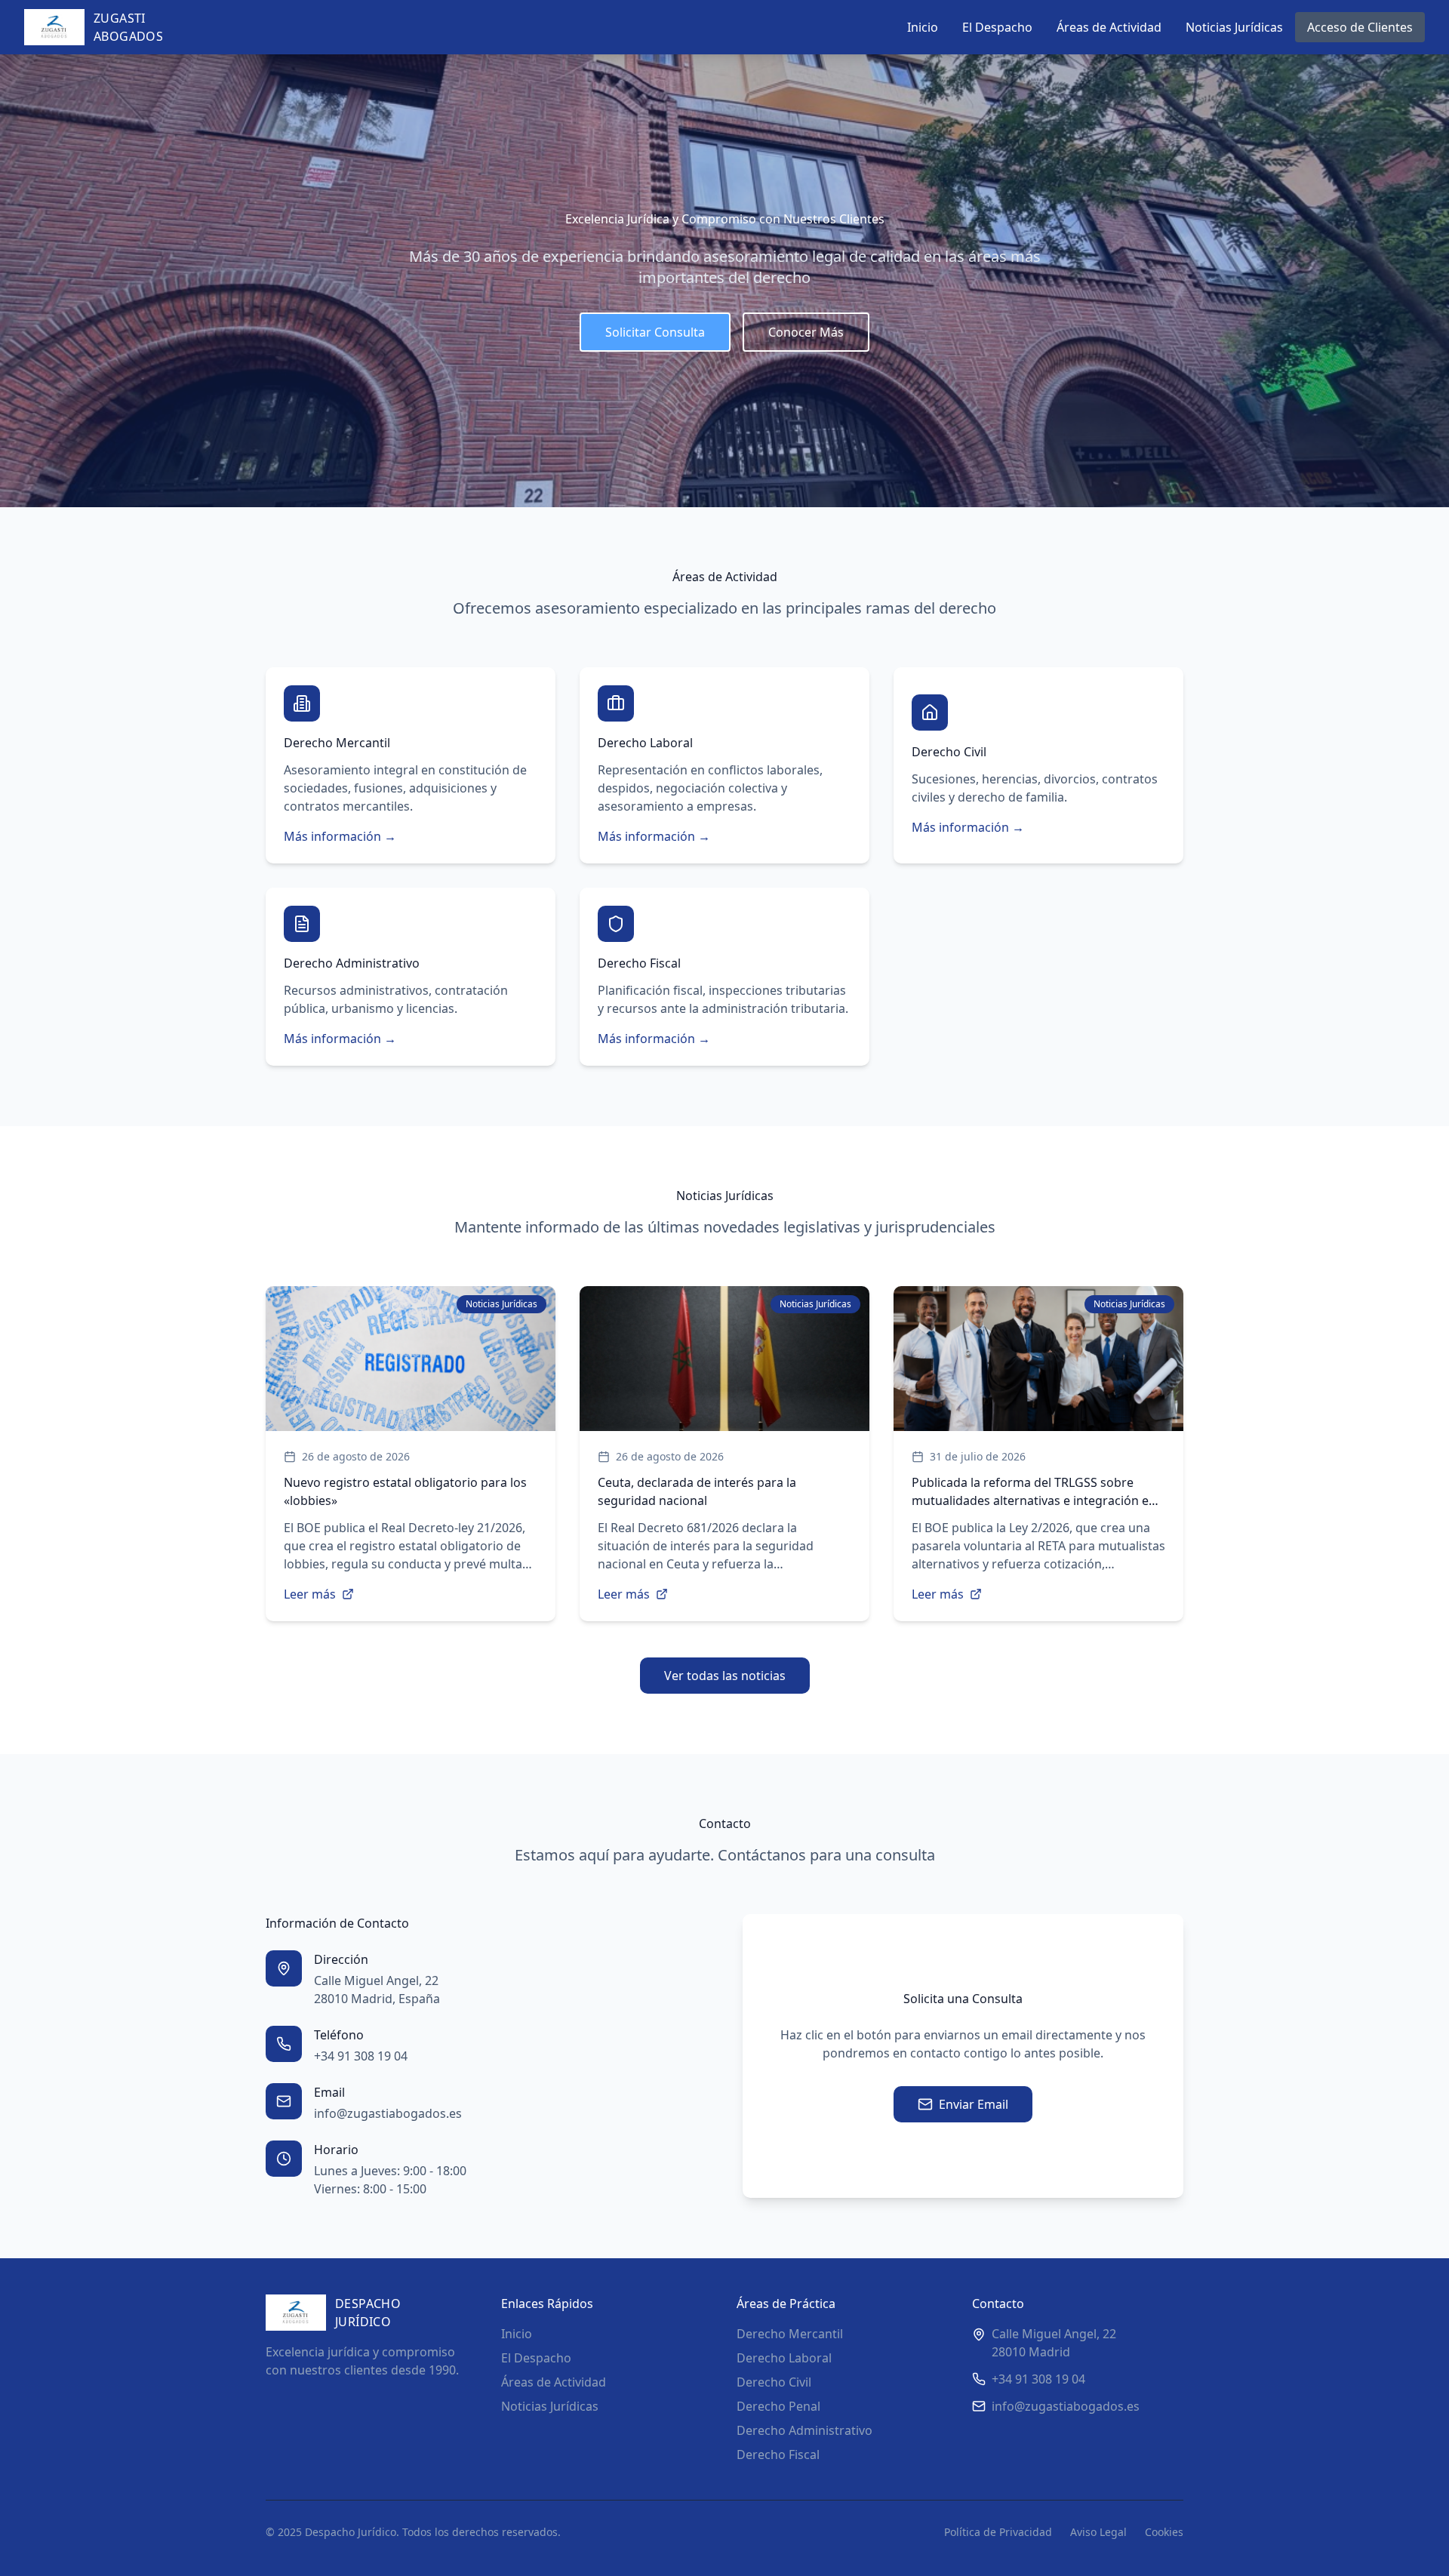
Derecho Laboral (784, 2358)
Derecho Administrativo (804, 2430)
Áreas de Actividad (1109, 27)
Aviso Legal (1098, 2532)
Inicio (923, 27)
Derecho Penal (778, 2406)
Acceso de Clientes (1360, 27)
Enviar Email (974, 2104)
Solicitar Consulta (655, 332)
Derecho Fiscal (778, 2454)
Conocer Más (806, 332)
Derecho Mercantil (790, 2334)
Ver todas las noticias (725, 1676)
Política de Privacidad (998, 2532)
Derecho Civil (774, 2382)
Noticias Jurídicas (1234, 27)
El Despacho (997, 27)
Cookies (1164, 2532)
